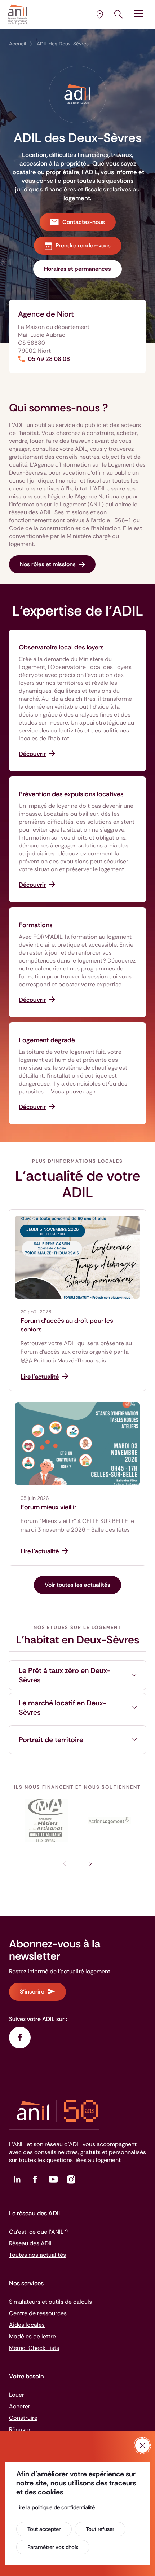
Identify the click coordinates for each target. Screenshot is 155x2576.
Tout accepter (44, 2529)
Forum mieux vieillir (48, 1507)
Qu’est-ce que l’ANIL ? (38, 2232)
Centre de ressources (38, 2313)
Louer (17, 2395)
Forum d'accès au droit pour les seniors (67, 1325)
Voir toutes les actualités (77, 1585)
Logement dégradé (47, 1040)
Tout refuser (100, 2529)
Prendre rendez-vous (83, 245)
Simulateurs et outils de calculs (50, 2302)
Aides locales (27, 2325)
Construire (23, 2418)
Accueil (17, 44)
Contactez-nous (84, 222)
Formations (36, 925)
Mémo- (34, 2348)
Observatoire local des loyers (61, 647)
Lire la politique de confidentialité (56, 2507)
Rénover (20, 2429)
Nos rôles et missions (48, 564)
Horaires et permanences (77, 269)
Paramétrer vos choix (53, 2547)
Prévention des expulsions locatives (71, 794)
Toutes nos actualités (37, 2255)
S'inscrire (32, 1992)
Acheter (20, 2406)
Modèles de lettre (32, 2336)
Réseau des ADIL (31, 2243)
